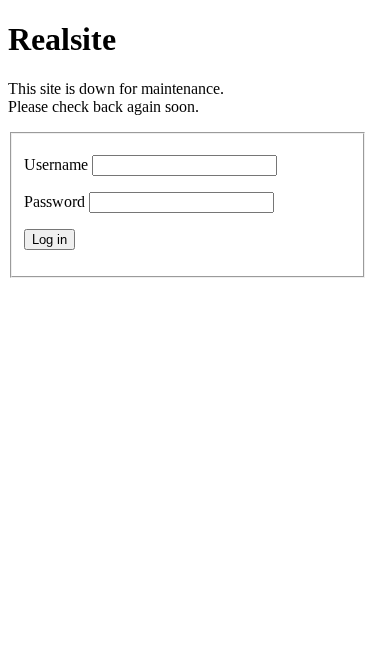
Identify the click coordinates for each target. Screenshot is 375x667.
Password (54, 201)
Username (56, 164)
